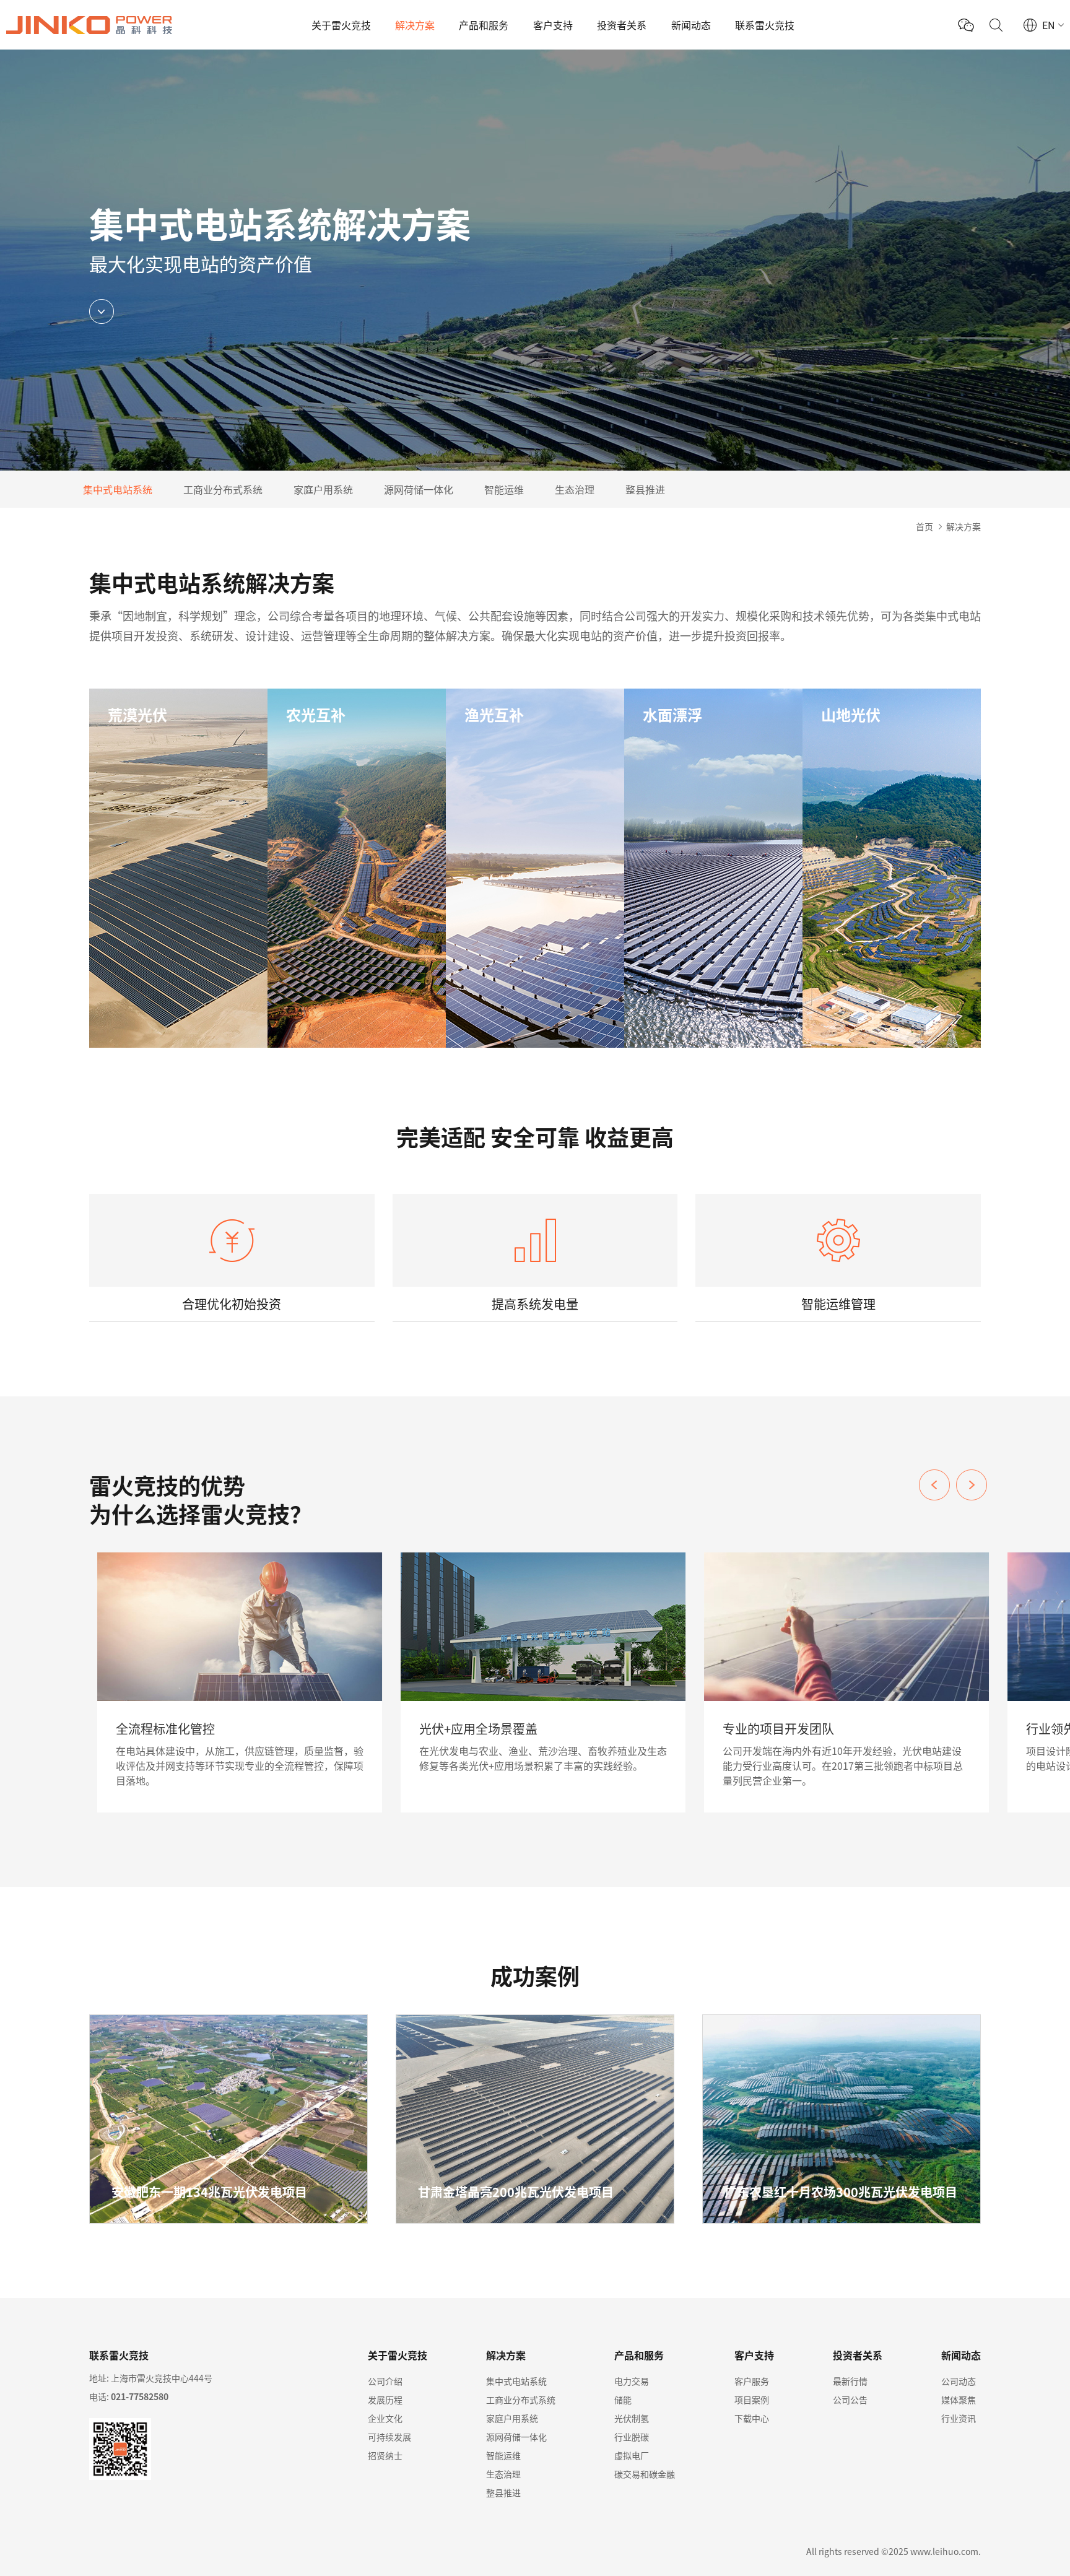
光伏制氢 (632, 2418)
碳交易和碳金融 (645, 2474)
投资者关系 (622, 25)
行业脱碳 (632, 2437)
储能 (623, 2400)
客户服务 (752, 2381)
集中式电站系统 (118, 489)
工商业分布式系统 (223, 489)
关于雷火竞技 (341, 25)
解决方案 (415, 25)
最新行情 (850, 2381)
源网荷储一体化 (419, 489)
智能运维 (504, 489)
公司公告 (850, 2400)
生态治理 (575, 489)
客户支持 (553, 25)
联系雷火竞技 (765, 25)
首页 (924, 526)
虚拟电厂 (632, 2455)
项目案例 (752, 2400)
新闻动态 (691, 25)
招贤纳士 (385, 2455)
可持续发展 (389, 2437)
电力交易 (632, 2381)
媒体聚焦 (959, 2400)
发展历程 (385, 2400)
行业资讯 (959, 2418)
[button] (972, 1485)
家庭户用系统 (323, 489)
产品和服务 (484, 25)
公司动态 (959, 2381)
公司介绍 (385, 2381)
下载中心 (752, 2418)
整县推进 (645, 489)
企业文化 (385, 2418)
